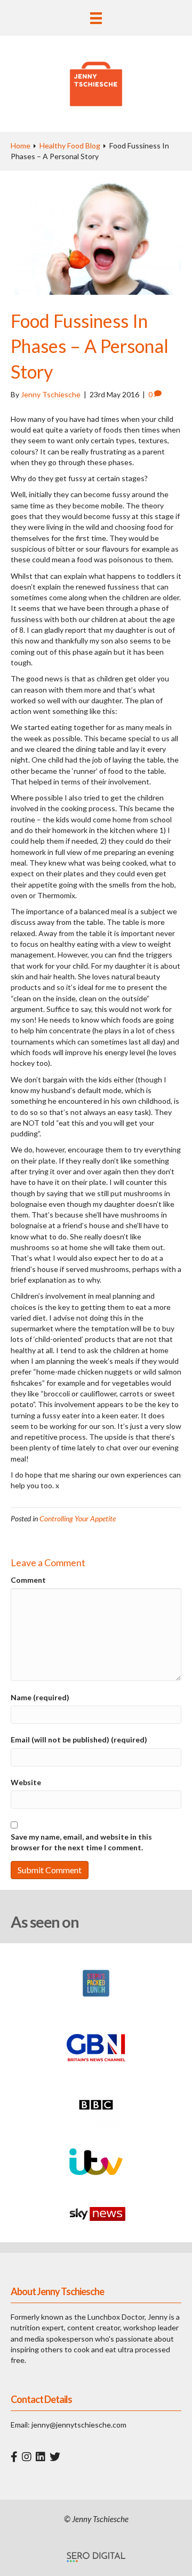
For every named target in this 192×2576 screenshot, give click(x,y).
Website (26, 1782)
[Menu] (96, 18)
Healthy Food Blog (70, 146)
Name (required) (40, 1697)
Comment (28, 1580)
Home (21, 146)
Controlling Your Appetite (78, 1518)
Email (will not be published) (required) (79, 1739)
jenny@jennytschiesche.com (79, 2425)
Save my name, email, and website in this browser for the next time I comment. (81, 1842)
